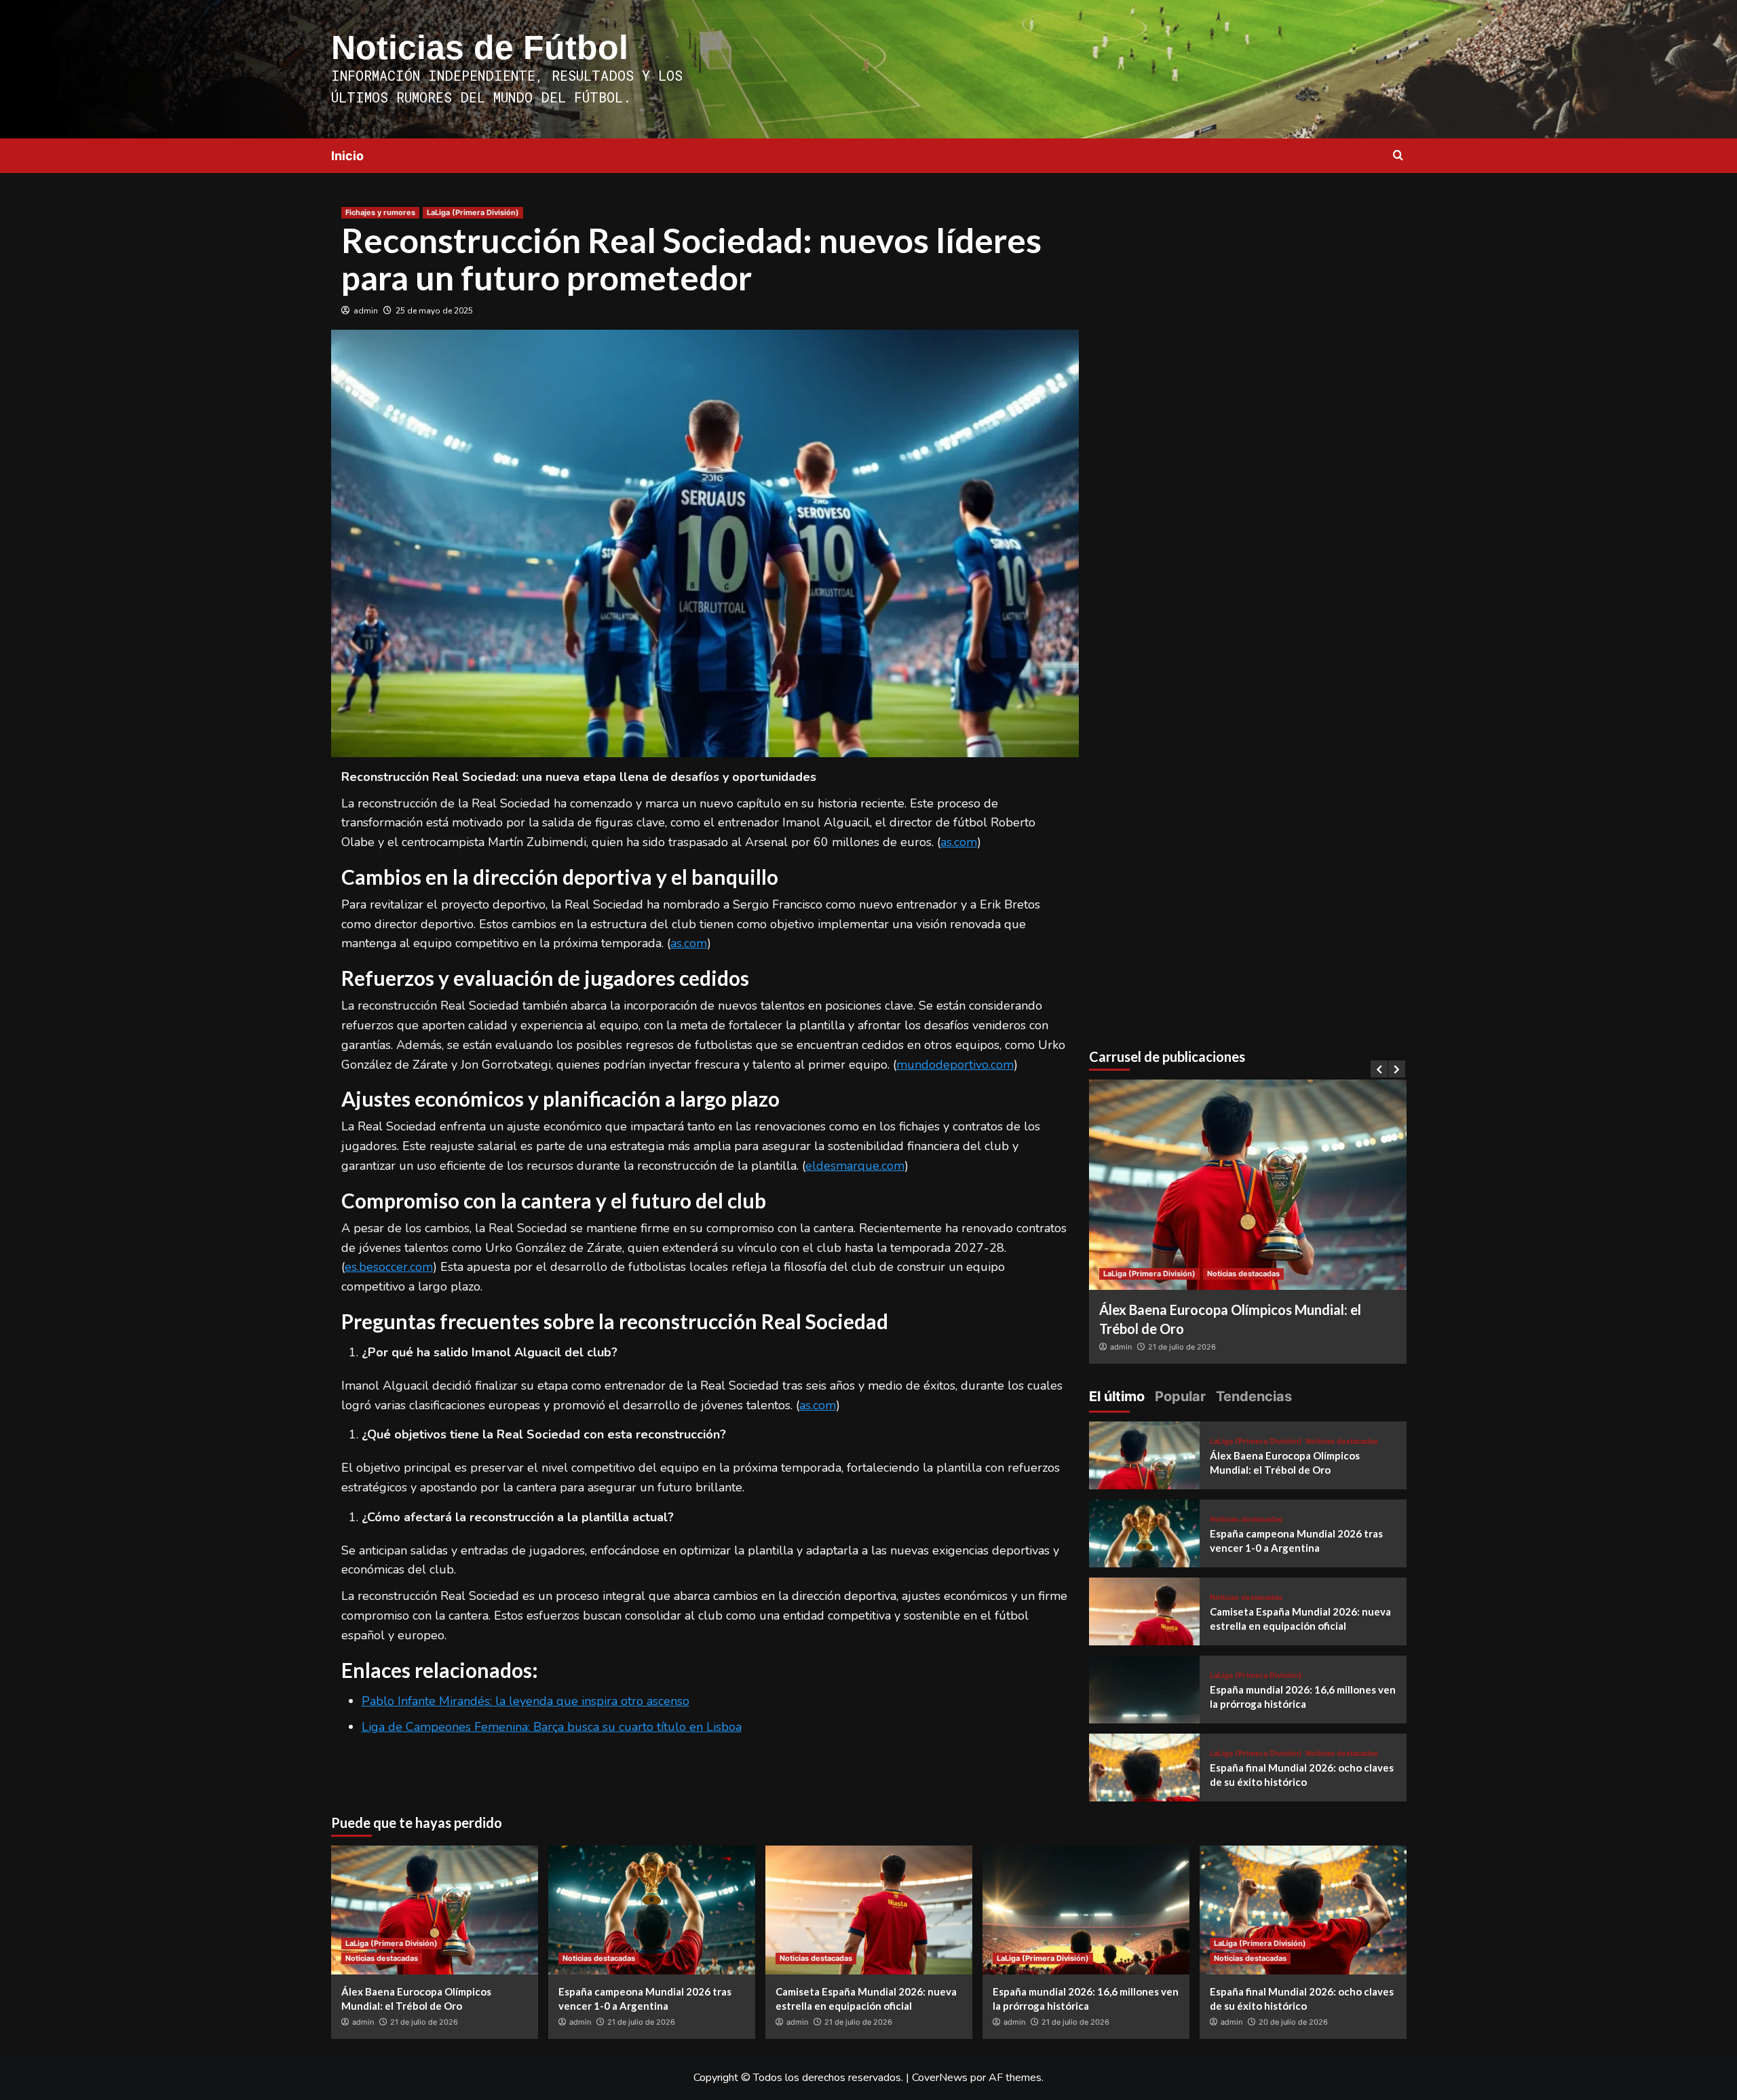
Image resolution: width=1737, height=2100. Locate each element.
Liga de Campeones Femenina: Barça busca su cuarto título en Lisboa (552, 1727)
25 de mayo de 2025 (434, 311)
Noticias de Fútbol (480, 47)
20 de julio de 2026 (1293, 2022)
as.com (959, 842)
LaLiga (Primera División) (473, 212)
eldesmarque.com (855, 1166)
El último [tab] (1117, 1396)
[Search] (1398, 156)
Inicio (347, 156)
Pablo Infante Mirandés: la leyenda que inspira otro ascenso (526, 1701)
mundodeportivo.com (955, 1065)
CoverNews (940, 2078)
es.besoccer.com (389, 1267)
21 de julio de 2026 (1182, 1347)
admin (366, 311)
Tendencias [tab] (1254, 1396)
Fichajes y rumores (380, 212)
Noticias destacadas (1243, 1274)
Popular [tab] (1180, 1396)
